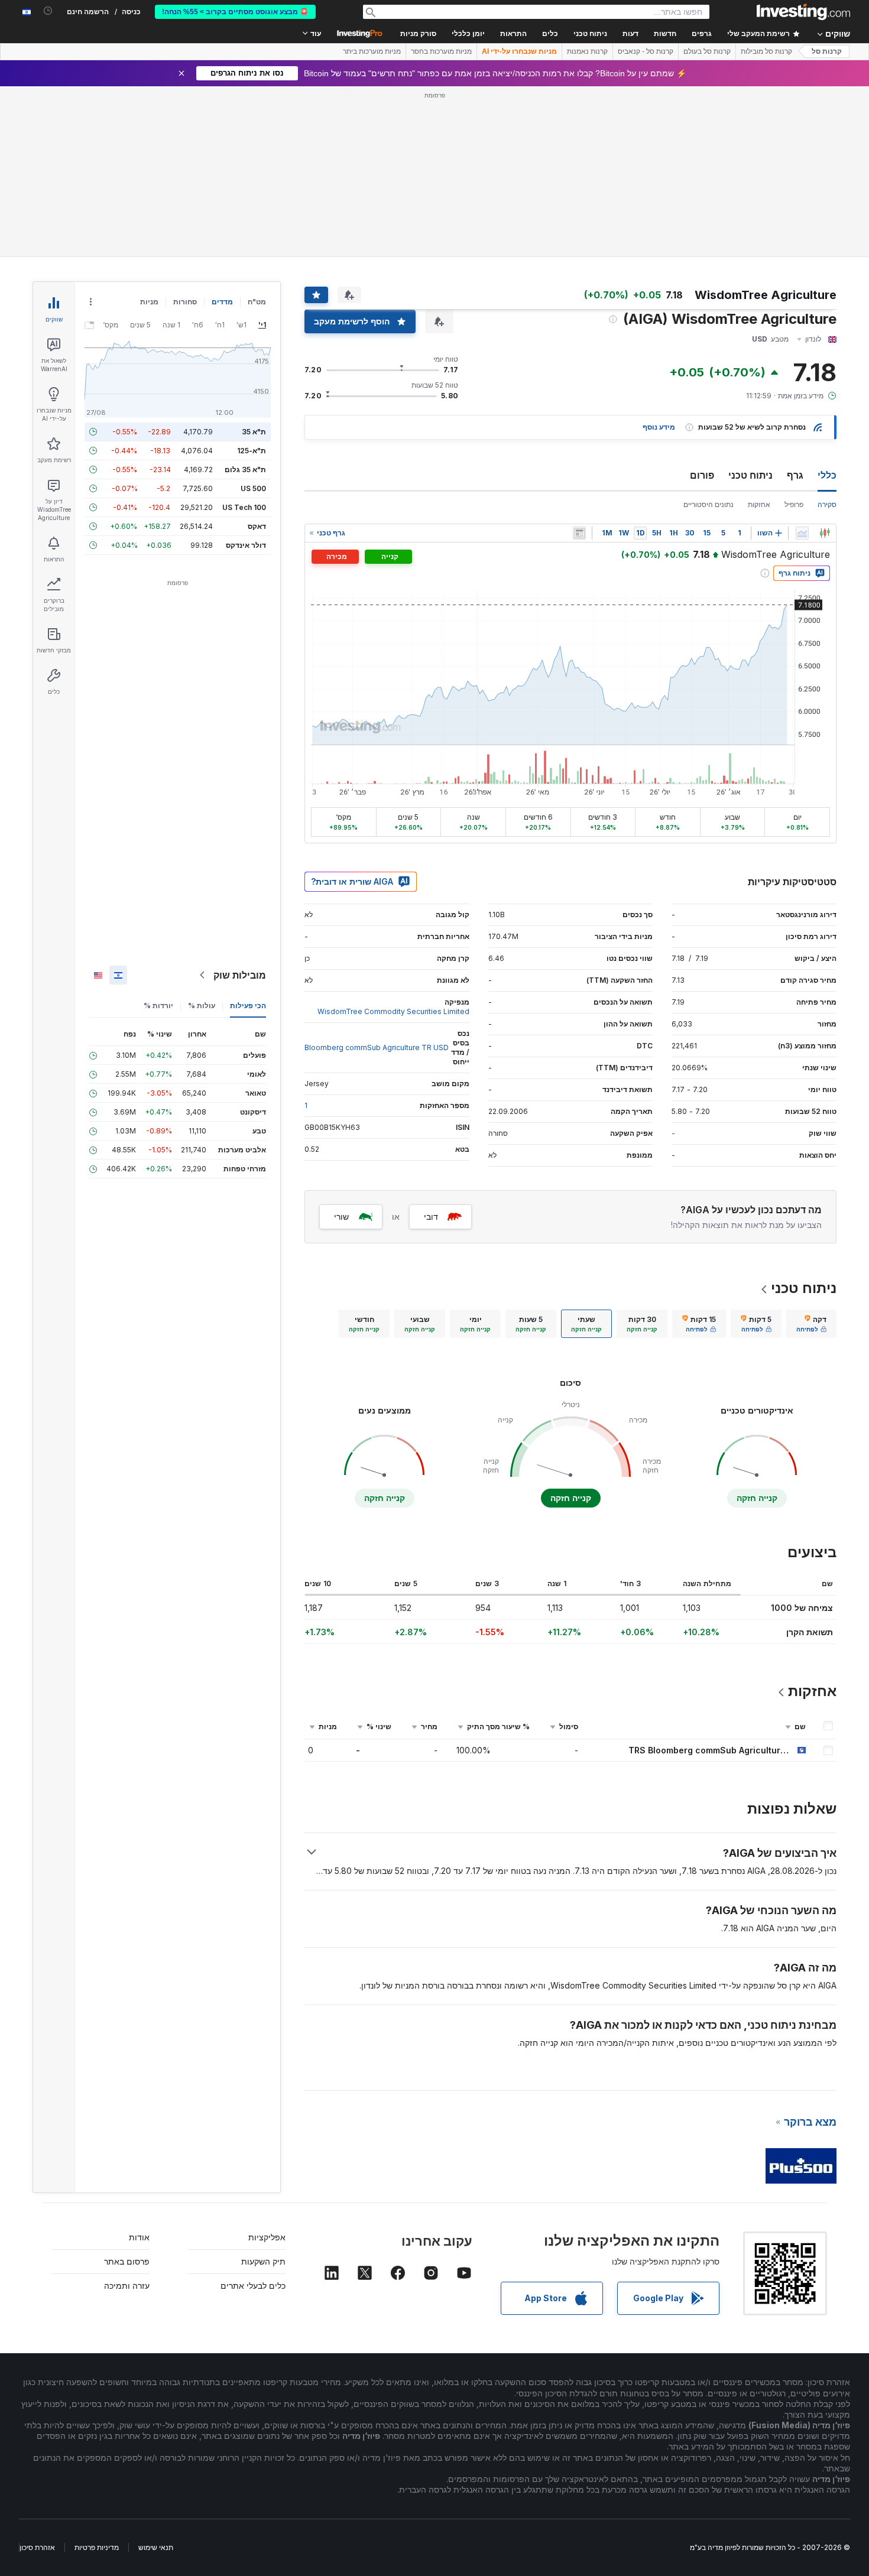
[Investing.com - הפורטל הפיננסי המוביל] (803, 12)
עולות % (202, 1006)
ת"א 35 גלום (245, 470)
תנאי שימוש (156, 2547)
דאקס (257, 526)
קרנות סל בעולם (707, 51)
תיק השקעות (263, 2261)
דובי (431, 1216)
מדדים (222, 302)
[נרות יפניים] (825, 533)
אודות (139, 2237)
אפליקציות (267, 2237)
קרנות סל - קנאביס (646, 51)
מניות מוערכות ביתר (372, 51)
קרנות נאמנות (587, 51)
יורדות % (158, 1006)
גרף (795, 475)
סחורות (185, 302)
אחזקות (759, 504)
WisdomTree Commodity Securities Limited (393, 1011)
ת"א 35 (254, 432)
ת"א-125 (252, 451)
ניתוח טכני (750, 475)
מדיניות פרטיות (97, 2547)
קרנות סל (827, 51)
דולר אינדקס (246, 545)
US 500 (253, 488)
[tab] (811, 1324)
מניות (149, 302)
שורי (341, 1216)
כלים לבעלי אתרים (253, 2286)
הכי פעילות (248, 1006)
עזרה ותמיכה (127, 2286)
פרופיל (794, 504)
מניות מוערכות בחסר (441, 51)
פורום (702, 475)
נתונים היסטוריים (709, 504)
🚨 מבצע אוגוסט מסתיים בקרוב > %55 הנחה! (235, 12)
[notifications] (48, 11)
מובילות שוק (240, 975)
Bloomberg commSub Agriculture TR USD (377, 1047)
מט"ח (257, 302)
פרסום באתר (127, 2261)
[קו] (802, 533)
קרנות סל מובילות (766, 51)
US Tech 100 (244, 507)
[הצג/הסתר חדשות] (579, 533)
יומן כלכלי (468, 34)
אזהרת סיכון (37, 2547)
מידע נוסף (659, 427)
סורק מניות (418, 34)
